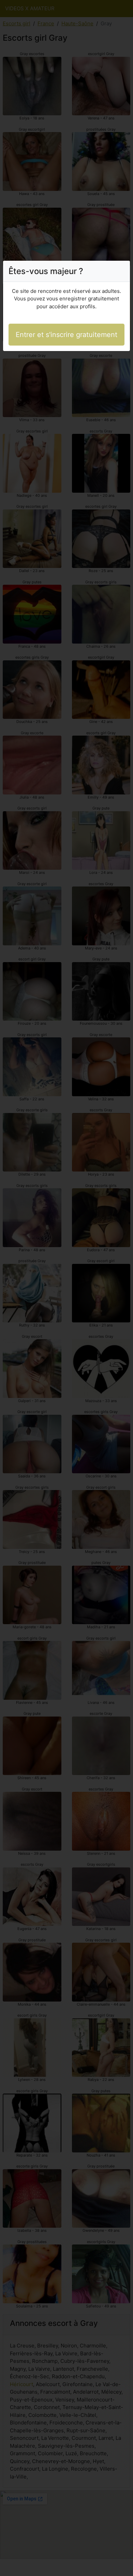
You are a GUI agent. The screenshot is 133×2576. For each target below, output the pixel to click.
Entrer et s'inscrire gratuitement (66, 335)
